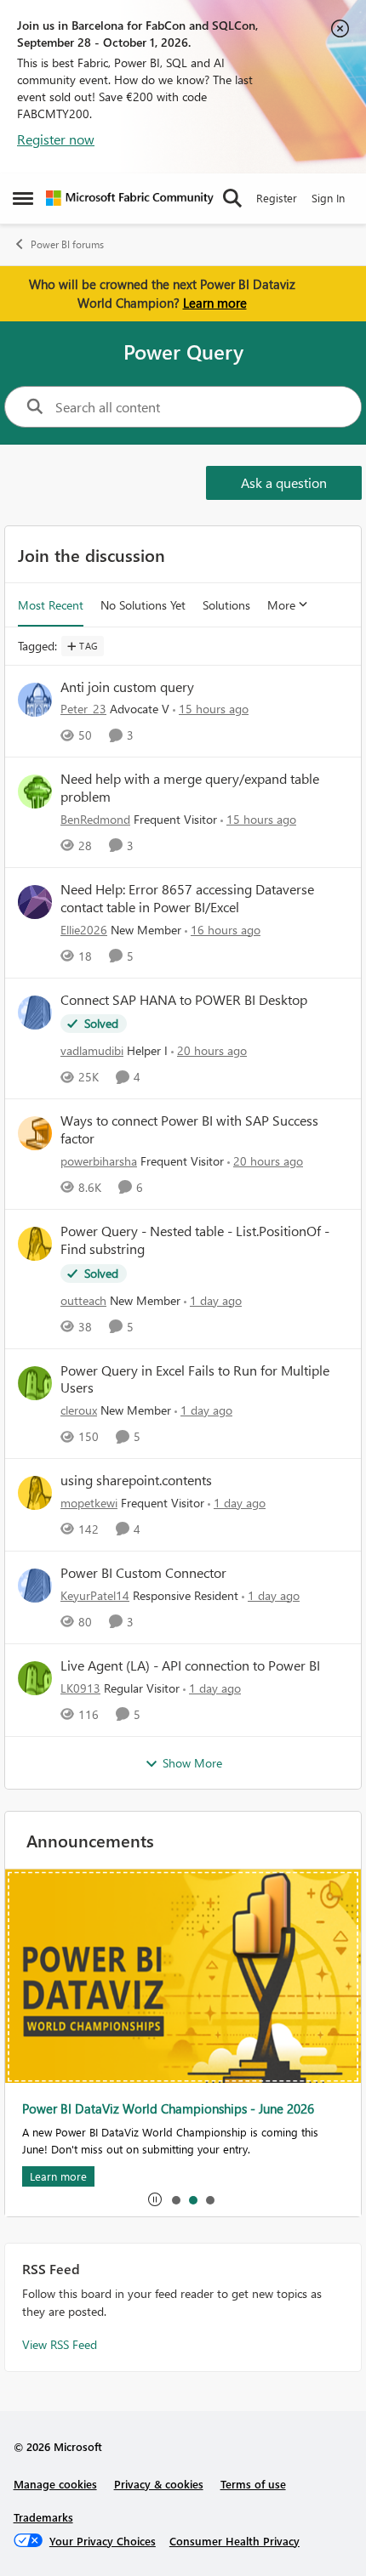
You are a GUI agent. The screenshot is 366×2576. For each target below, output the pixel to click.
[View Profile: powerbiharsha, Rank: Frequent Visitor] (35, 1133)
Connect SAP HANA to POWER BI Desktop (184, 1000)
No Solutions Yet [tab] (143, 605)
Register (277, 198)
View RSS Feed (60, 2344)
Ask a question (284, 482)
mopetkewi (89, 1503)
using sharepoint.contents (136, 1480)
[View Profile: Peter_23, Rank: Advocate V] (35, 700)
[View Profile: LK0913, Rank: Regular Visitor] (35, 1678)
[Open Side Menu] (23, 198)
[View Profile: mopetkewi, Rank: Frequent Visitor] (35, 1493)
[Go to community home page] (130, 198)
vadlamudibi (92, 1050)
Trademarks (43, 2517)
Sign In (328, 198)
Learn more (215, 303)
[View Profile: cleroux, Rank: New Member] (35, 1383)
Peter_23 (83, 709)
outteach (83, 1300)
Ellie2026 (84, 930)
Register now (56, 139)
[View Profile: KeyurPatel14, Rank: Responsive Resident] (35, 1586)
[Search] (232, 198)
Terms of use (253, 2484)
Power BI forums (67, 244)
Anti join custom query (127, 687)
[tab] (175, 2199)
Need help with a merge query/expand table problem (190, 788)
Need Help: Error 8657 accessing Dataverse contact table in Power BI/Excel (187, 898)
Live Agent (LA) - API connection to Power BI (190, 1665)
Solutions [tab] (226, 605)
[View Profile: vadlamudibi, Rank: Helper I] (35, 1013)
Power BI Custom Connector (143, 1573)
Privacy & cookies (159, 2484)
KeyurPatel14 (95, 1595)
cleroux (79, 1410)
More (281, 605)
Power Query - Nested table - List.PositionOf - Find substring (195, 1240)
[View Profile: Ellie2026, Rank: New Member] (35, 902)
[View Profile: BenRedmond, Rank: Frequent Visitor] (35, 792)
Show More (192, 1763)
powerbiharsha (99, 1161)
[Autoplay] (155, 2199)
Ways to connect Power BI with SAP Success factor (189, 1129)
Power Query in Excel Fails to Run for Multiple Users (195, 1379)
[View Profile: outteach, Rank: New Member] (35, 1244)
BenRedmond (95, 819)
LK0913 (80, 1688)
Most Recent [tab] (51, 605)
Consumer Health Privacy (234, 2541)
